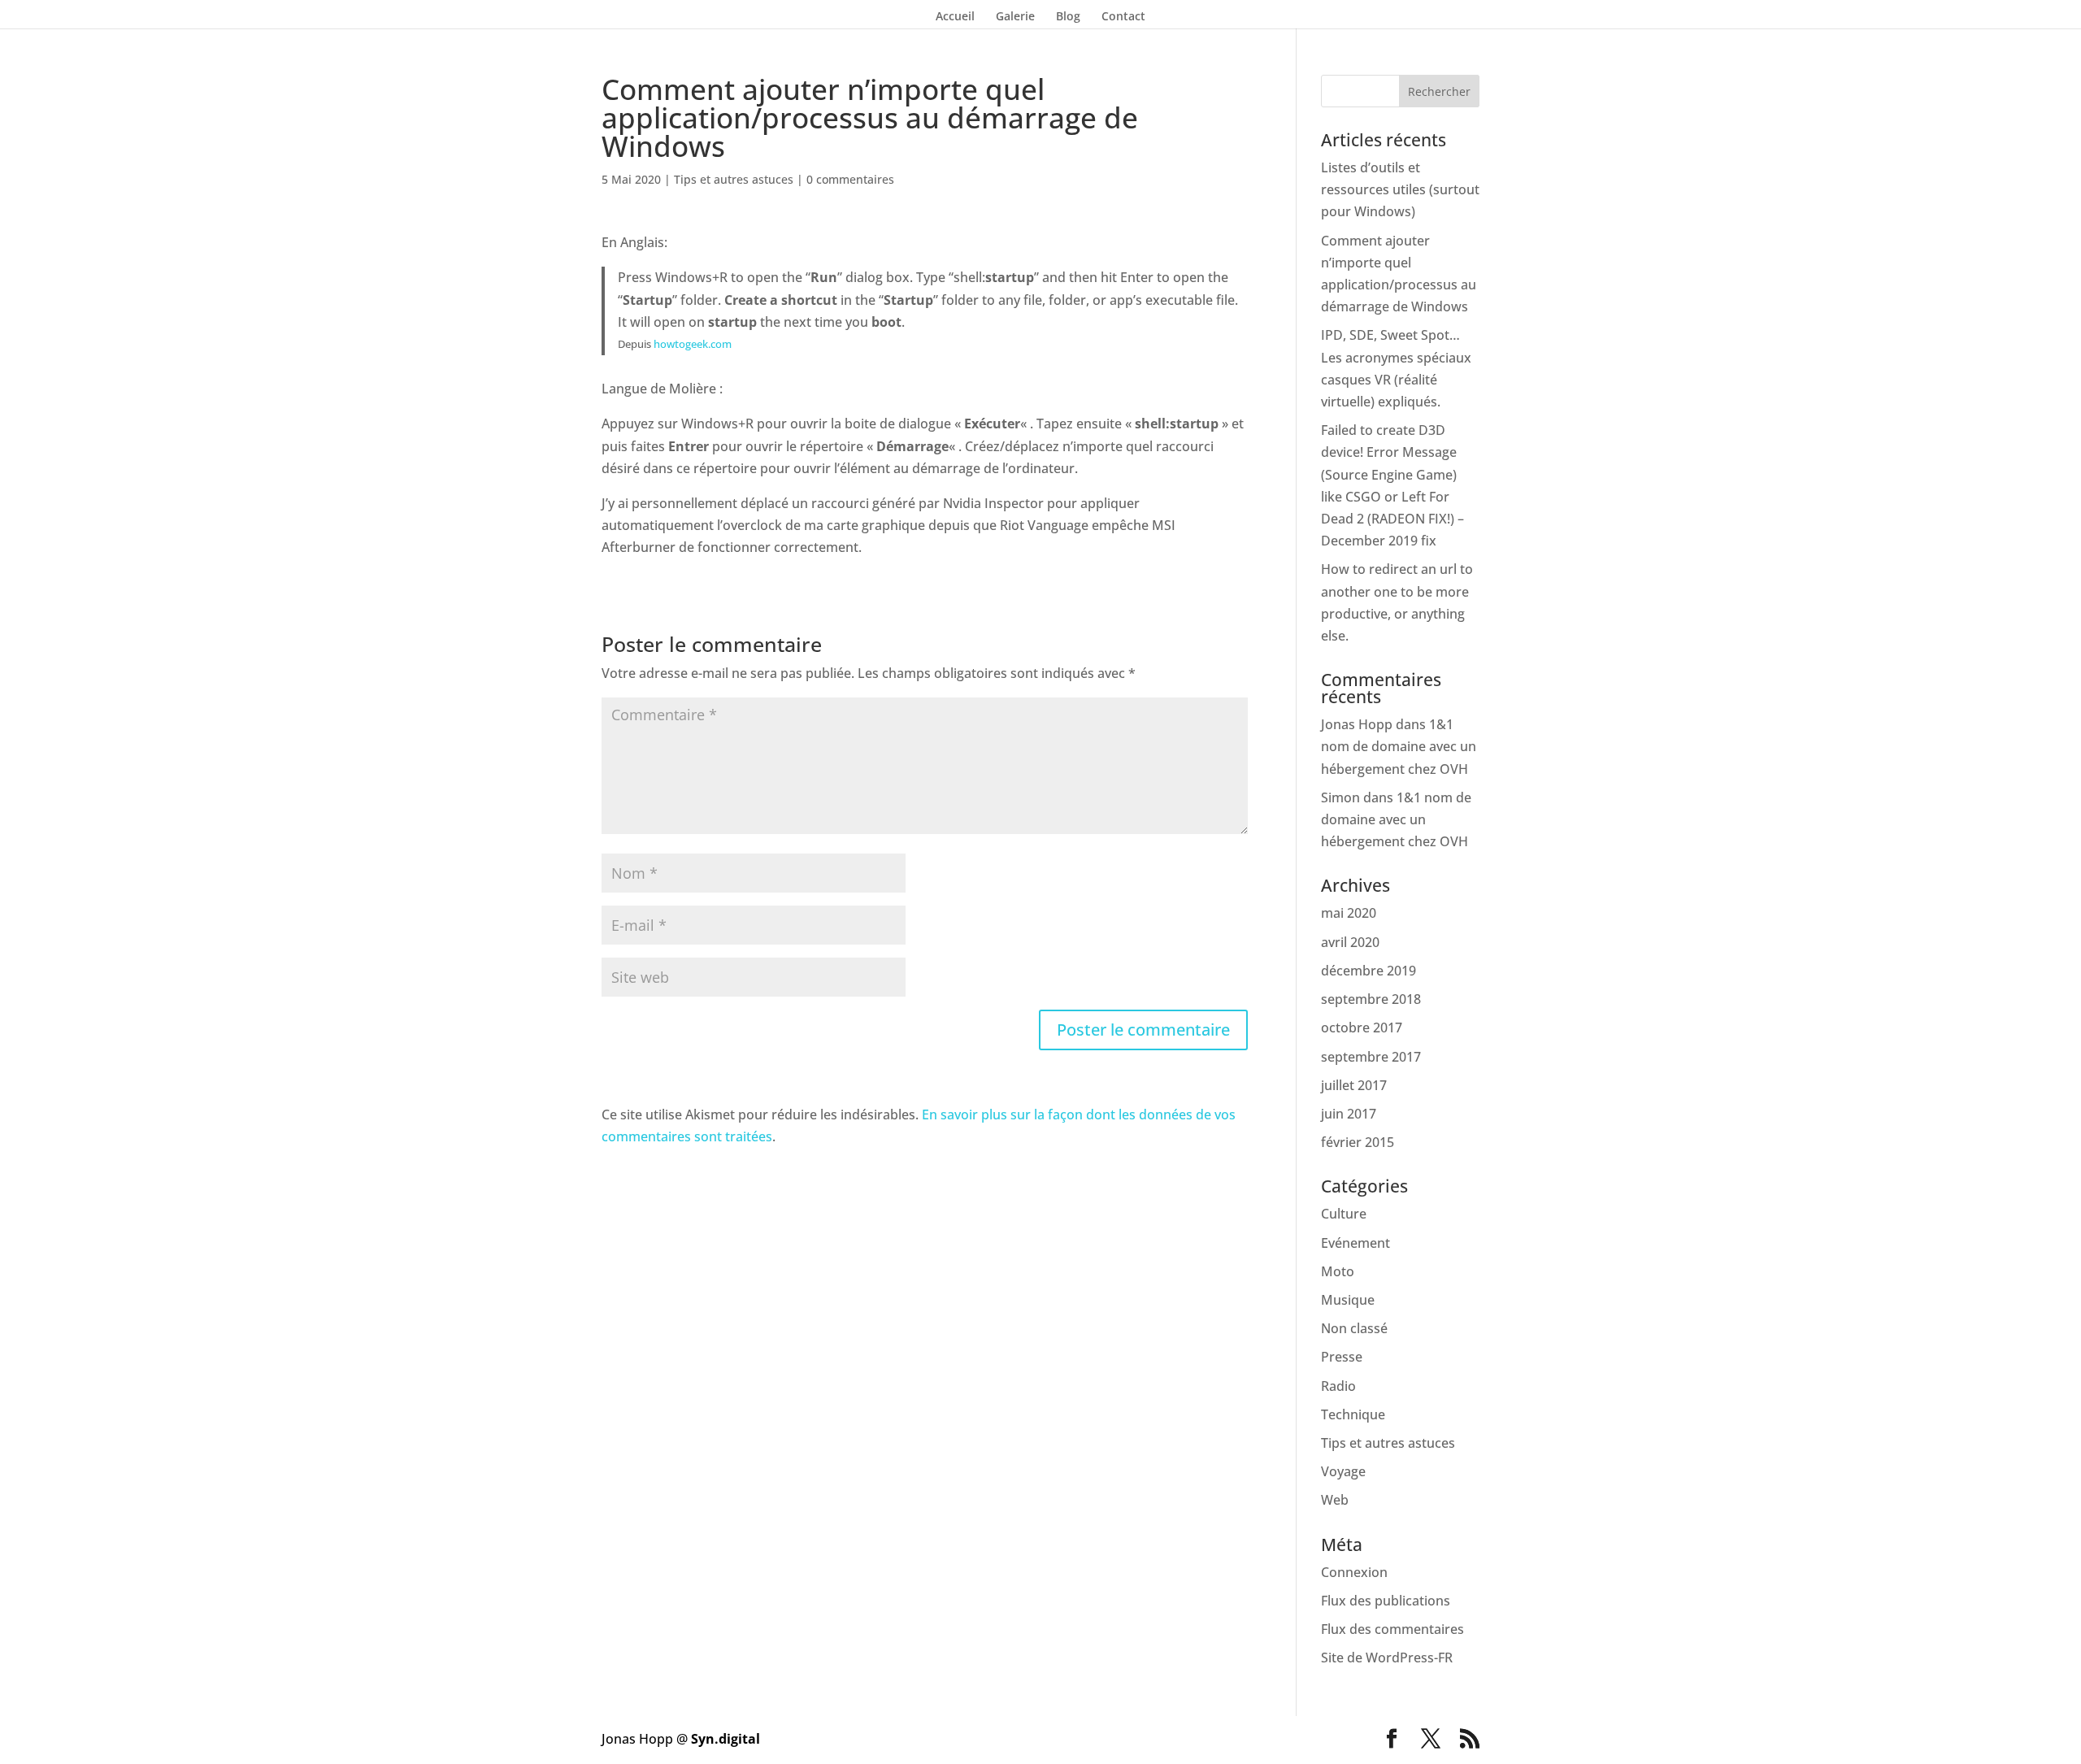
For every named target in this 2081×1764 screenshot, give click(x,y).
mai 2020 (1349, 913)
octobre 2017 (1362, 1028)
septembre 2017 (1371, 1057)
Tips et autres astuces (734, 179)
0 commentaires (850, 179)
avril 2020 (1350, 942)
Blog (1068, 17)
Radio (1338, 1386)
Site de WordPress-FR (1387, 1658)
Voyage (1343, 1471)
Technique (1353, 1414)
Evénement (1355, 1243)
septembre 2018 (1371, 999)
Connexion (1354, 1572)
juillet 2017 (1354, 1085)
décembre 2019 (1369, 971)
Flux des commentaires (1392, 1629)
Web (1335, 1500)
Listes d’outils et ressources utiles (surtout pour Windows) (1400, 189)
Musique (1348, 1300)
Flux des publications (1386, 1601)
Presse (1342, 1357)
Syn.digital (726, 1739)
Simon (1340, 797)
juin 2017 (1349, 1114)
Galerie (1015, 17)
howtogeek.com (693, 344)
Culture (1344, 1214)
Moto (1338, 1271)
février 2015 (1358, 1142)
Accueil (955, 17)
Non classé (1354, 1328)
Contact (1123, 17)
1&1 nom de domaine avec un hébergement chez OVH (1399, 746)
